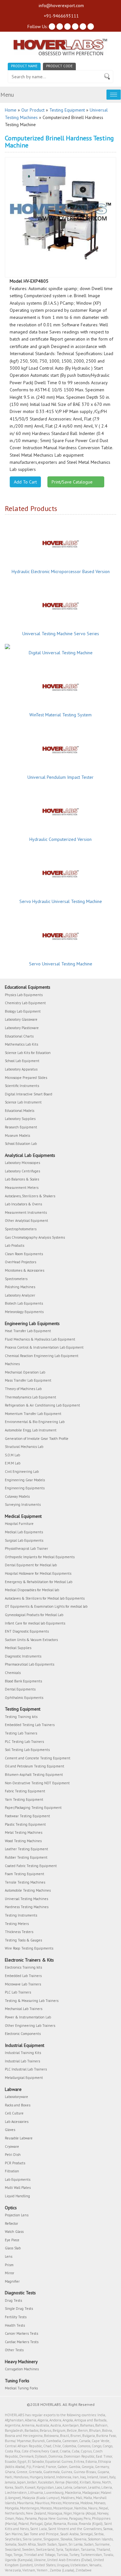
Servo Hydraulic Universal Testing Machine (61, 901)
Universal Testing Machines (26, 1899)
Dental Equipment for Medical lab (31, 1565)
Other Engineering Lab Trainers (30, 2026)
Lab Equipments (18, 2179)
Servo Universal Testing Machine (61, 964)
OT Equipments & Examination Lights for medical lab (46, 1606)
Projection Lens (17, 2215)
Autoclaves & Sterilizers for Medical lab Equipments (45, 1598)
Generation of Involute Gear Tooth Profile (37, 1439)
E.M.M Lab (13, 1463)
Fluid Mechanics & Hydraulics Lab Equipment (40, 1339)
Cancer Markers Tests (21, 2333)
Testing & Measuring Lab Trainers (32, 2001)
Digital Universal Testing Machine (61, 653)
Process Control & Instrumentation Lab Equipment (44, 1347)
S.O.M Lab (12, 1455)
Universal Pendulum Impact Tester (60, 777)
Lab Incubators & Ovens (23, 1204)
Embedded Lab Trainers (23, 1976)
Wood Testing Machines (23, 1841)
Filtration (12, 2171)
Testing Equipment (67, 110)
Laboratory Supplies (20, 1119)
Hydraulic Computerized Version (60, 839)
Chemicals (13, 1673)
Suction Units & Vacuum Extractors (31, 1640)
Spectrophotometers (21, 1229)
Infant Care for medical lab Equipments (35, 1623)
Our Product (33, 110)
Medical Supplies (18, 1648)
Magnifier (12, 2281)
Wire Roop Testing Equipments (29, 1948)
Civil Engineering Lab (22, 1472)
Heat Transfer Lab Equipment (28, 1331)
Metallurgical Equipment (24, 2078)
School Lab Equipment (22, 1061)
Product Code (59, 66)
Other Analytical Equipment (26, 1221)
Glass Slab (13, 2248)
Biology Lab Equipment (23, 1011)
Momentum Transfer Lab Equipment (33, 1414)
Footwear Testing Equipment (27, 1816)
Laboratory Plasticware (22, 1028)
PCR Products (15, 2163)
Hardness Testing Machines (27, 1907)
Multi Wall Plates (18, 2188)
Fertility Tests (16, 2317)
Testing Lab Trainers (21, 1733)
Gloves (10, 2130)
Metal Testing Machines (24, 1832)
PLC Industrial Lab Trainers (26, 2069)
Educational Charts (19, 1036)
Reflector (11, 2223)
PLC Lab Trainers (18, 1992)
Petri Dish (13, 2155)
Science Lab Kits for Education (28, 1053)
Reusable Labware (19, 2138)
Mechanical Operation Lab (25, 1372)
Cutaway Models (17, 1496)
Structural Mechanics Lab (24, 1447)
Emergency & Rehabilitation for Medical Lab (39, 1582)
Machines (12, 1364)
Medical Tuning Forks (21, 2388)
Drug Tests (13, 2300)
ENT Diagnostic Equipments (27, 1631)
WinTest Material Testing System (60, 715)
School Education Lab (21, 1144)
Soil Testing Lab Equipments (27, 1750)
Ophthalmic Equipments (24, 1698)
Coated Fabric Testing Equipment (31, 1866)
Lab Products (15, 1245)
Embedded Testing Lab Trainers (30, 1725)
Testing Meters (17, 1924)
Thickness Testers (19, 1932)
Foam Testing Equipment (25, 1874)
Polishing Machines (20, 1287)
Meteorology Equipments (24, 1312)
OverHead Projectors (20, 1262)
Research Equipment (21, 1127)
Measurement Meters (22, 1188)
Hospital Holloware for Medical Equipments (38, 1573)
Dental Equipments (20, 1689)
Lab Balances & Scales (22, 1179)
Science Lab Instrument (23, 1102)
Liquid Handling (17, 2196)
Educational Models (20, 1111)
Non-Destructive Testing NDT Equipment (37, 1783)
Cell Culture (14, 2113)
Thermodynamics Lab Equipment (30, 1397)
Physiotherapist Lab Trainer (26, 1549)
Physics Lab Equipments (24, 995)
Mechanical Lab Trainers (24, 2009)
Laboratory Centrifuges (22, 1171)
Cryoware (12, 2147)
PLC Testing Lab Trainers (24, 1742)
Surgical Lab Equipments (24, 1540)
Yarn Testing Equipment (24, 1799)
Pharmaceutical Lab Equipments (30, 1664)
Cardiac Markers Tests (22, 2342)
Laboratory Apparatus (21, 1069)
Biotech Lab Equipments (24, 1303)
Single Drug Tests (19, 2309)
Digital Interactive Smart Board (29, 1094)
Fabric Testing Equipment (25, 1791)
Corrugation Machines (22, 2369)
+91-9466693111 (61, 16)
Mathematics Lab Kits (21, 1044)
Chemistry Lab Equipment (25, 1003)
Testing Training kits (21, 1717)
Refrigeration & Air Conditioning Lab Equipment (42, 1405)
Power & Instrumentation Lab (28, 2017)
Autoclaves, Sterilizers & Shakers (30, 1196)
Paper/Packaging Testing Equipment (33, 1808)
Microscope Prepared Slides (26, 1078)
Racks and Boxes (18, 2105)
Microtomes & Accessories (25, 1270)
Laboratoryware (16, 2097)
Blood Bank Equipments (23, 1681)
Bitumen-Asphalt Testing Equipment (34, 1775)
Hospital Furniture (19, 1524)
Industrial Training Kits (23, 2053)
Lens (9, 2256)
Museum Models (17, 1136)
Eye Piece (12, 2240)
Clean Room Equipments (24, 1254)
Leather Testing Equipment (26, 1849)
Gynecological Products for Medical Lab (34, 1615)
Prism (9, 2265)
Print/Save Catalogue (74, 482)
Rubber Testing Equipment (26, 1857)
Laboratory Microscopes (22, 1163)
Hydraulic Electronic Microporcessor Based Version (61, 571)
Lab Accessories (17, 2122)
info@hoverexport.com (61, 5)
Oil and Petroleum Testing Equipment (35, 1766)
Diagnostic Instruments (23, 1656)
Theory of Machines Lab (23, 1389)
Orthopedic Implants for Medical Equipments (40, 1557)
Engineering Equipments (25, 1488)
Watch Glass (14, 2232)
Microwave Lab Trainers (23, 1984)
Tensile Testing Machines (25, 1882)
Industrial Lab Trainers (22, 2061)
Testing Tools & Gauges (23, 1940)
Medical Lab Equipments (24, 1532)
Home (11, 110)
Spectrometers (16, 1279)
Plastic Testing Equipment (25, 1824)
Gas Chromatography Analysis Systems (35, 1237)
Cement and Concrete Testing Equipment (38, 1758)
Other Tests (14, 2350)
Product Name (24, 66)
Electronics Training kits (23, 1967)
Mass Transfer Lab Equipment (28, 1380)
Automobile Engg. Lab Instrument (31, 1430)
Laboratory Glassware (21, 1019)
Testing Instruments (21, 1915)
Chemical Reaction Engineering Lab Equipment (42, 1356)
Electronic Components (23, 2034)
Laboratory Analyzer (20, 1295)
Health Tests (15, 2325)
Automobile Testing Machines (28, 1890)
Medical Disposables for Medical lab (32, 1590)
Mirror (10, 2273)
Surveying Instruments (23, 1505)
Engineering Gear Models (25, 1480)
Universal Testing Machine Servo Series (61, 634)
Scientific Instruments (22, 1086)
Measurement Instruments (26, 1212)
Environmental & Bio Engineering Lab (35, 1422)
